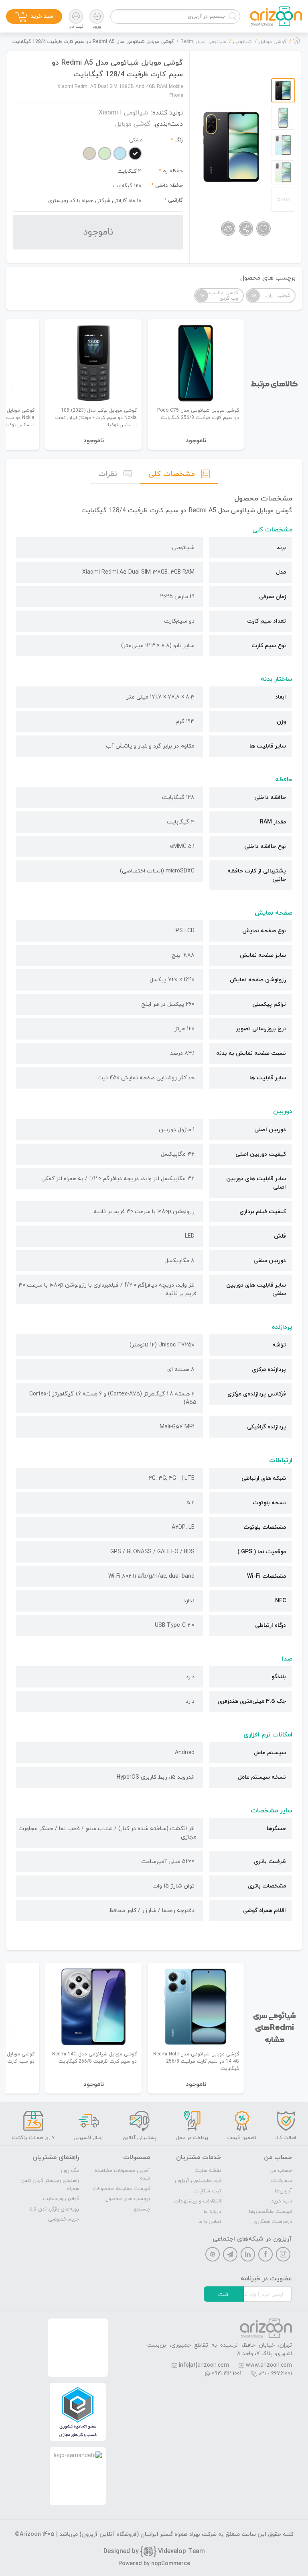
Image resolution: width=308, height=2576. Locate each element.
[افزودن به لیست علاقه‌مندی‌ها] (263, 229)
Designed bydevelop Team (154, 2551)
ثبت (223, 2295)
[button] (13, 389)
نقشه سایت (208, 2171)
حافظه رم (173, 171)
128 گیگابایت (127, 186)
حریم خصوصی (64, 2219)
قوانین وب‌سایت (61, 2199)
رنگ (179, 140)
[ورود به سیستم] (97, 16)
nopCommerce (171, 2564)
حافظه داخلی (169, 186)
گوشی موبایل (133, 124)
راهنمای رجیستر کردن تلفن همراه (50, 2185)
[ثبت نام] (76, 16)
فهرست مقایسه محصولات (121, 2189)
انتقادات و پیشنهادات (197, 2201)
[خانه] (297, 43)
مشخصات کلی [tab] (172, 474)
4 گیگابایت (130, 172)
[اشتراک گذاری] (246, 229)
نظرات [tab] (108, 474)
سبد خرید (282, 2201)
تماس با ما (210, 2222)
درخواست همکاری (273, 2222)
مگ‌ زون (70, 2171)
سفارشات (282, 2181)
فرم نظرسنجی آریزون (198, 2181)
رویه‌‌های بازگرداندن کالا (54, 2209)
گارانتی (175, 200)
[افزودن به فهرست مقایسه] (228, 229)
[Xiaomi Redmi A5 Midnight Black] (232, 147)
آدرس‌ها (283, 2191)
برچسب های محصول (128, 2199)
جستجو (142, 2209)
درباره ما (212, 2212)
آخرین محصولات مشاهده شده (122, 2175)
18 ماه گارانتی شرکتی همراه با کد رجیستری (95, 201)
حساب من (281, 2171)
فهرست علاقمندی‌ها (271, 2212)
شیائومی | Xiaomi (123, 113)
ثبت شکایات (207, 2191)
